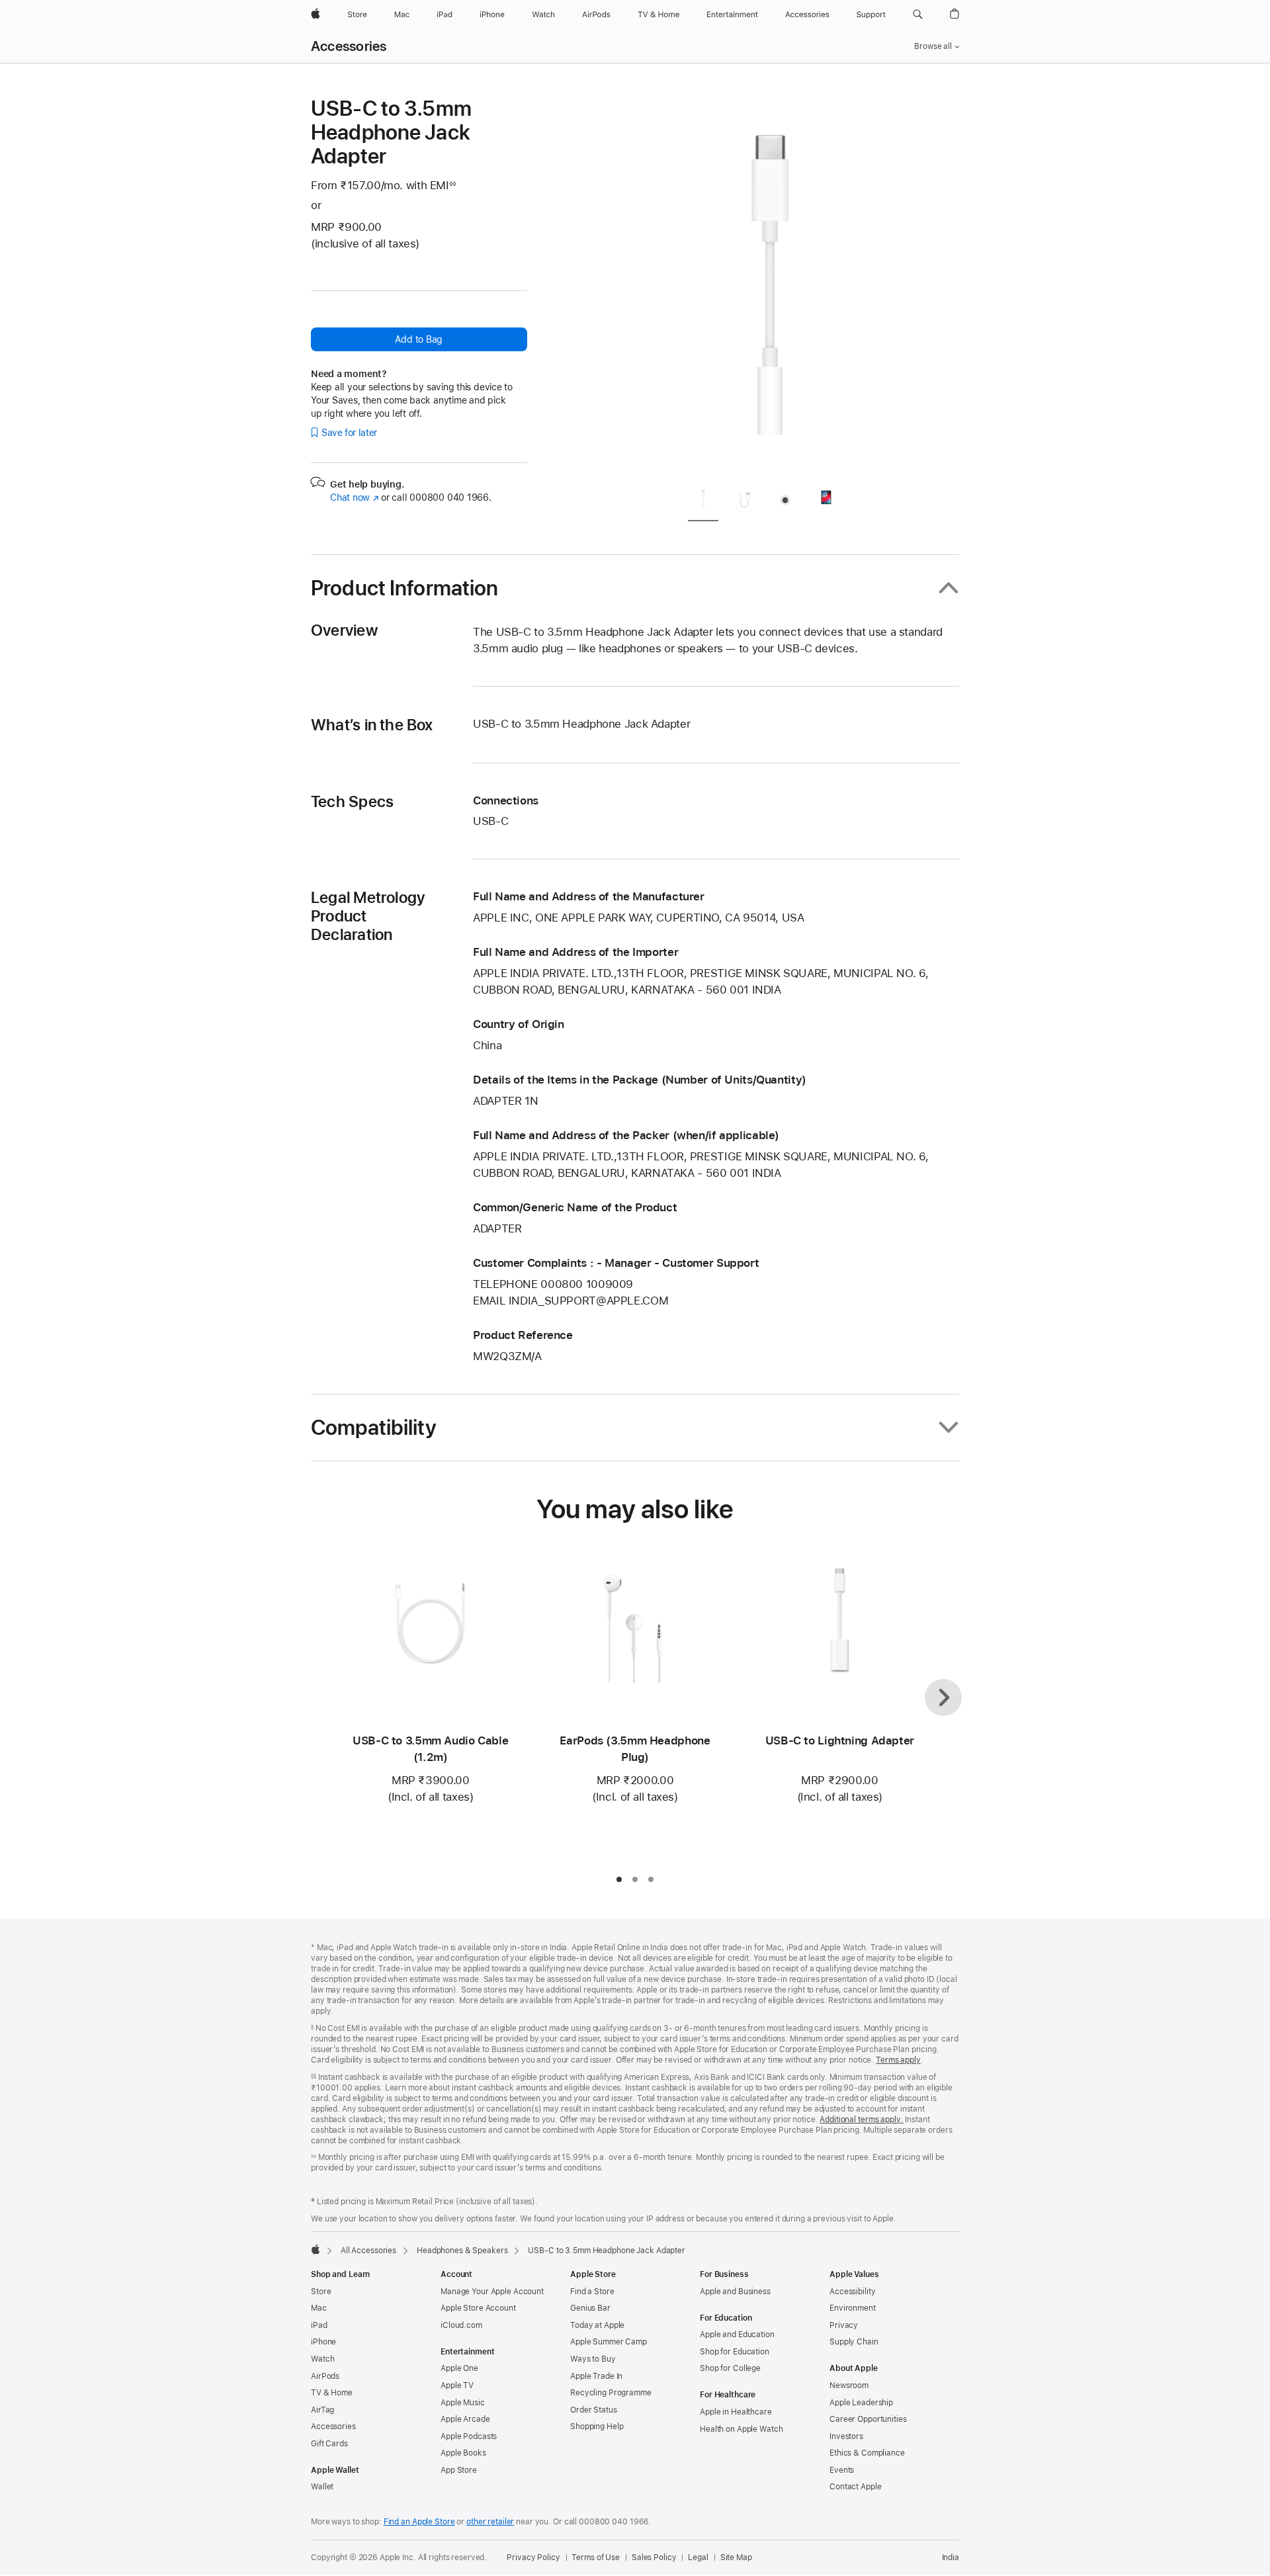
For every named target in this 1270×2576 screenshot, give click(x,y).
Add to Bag (419, 339)
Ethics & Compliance (867, 2453)
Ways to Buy (593, 2359)
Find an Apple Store (419, 2522)
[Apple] (316, 2249)
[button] (918, 15)
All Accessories (368, 2251)
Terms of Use (596, 2557)
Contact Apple (855, 2487)
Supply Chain (854, 2342)
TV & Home (332, 2393)
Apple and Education (737, 2335)
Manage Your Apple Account (492, 2292)
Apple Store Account (478, 2308)
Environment (853, 2308)
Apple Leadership (861, 2403)
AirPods (325, 2376)
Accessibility (852, 2292)
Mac (319, 2308)
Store (321, 2292)
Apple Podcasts (469, 2436)
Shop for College (730, 2368)
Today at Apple (597, 2325)
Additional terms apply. (861, 2120)
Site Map (736, 2557)
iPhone (323, 2342)
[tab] (703, 502)
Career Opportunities (868, 2419)
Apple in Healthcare (736, 2412)
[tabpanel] (770, 286)
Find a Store (592, 2292)
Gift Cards (329, 2444)
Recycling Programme (611, 2393)
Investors (846, 2436)
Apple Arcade (465, 2419)
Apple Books (463, 2453)
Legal (698, 2557)
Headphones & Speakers (462, 2251)
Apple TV (457, 2385)
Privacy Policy (533, 2557)
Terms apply (898, 2060)
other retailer (490, 2522)
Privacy (844, 2325)
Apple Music (463, 2403)
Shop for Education (735, 2352)
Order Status (594, 2410)
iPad (319, 2325)
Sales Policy (654, 2557)
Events (842, 2470)
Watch (322, 2359)
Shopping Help (597, 2426)
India (951, 2557)
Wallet (322, 2487)
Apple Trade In (596, 2376)
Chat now (354, 497)
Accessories (349, 46)
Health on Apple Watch (741, 2429)
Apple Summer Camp (609, 2342)
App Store (459, 2470)
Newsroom (849, 2385)
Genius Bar (590, 2308)
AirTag (322, 2410)
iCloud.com (461, 2325)
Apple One (459, 2368)
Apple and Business (735, 2292)
